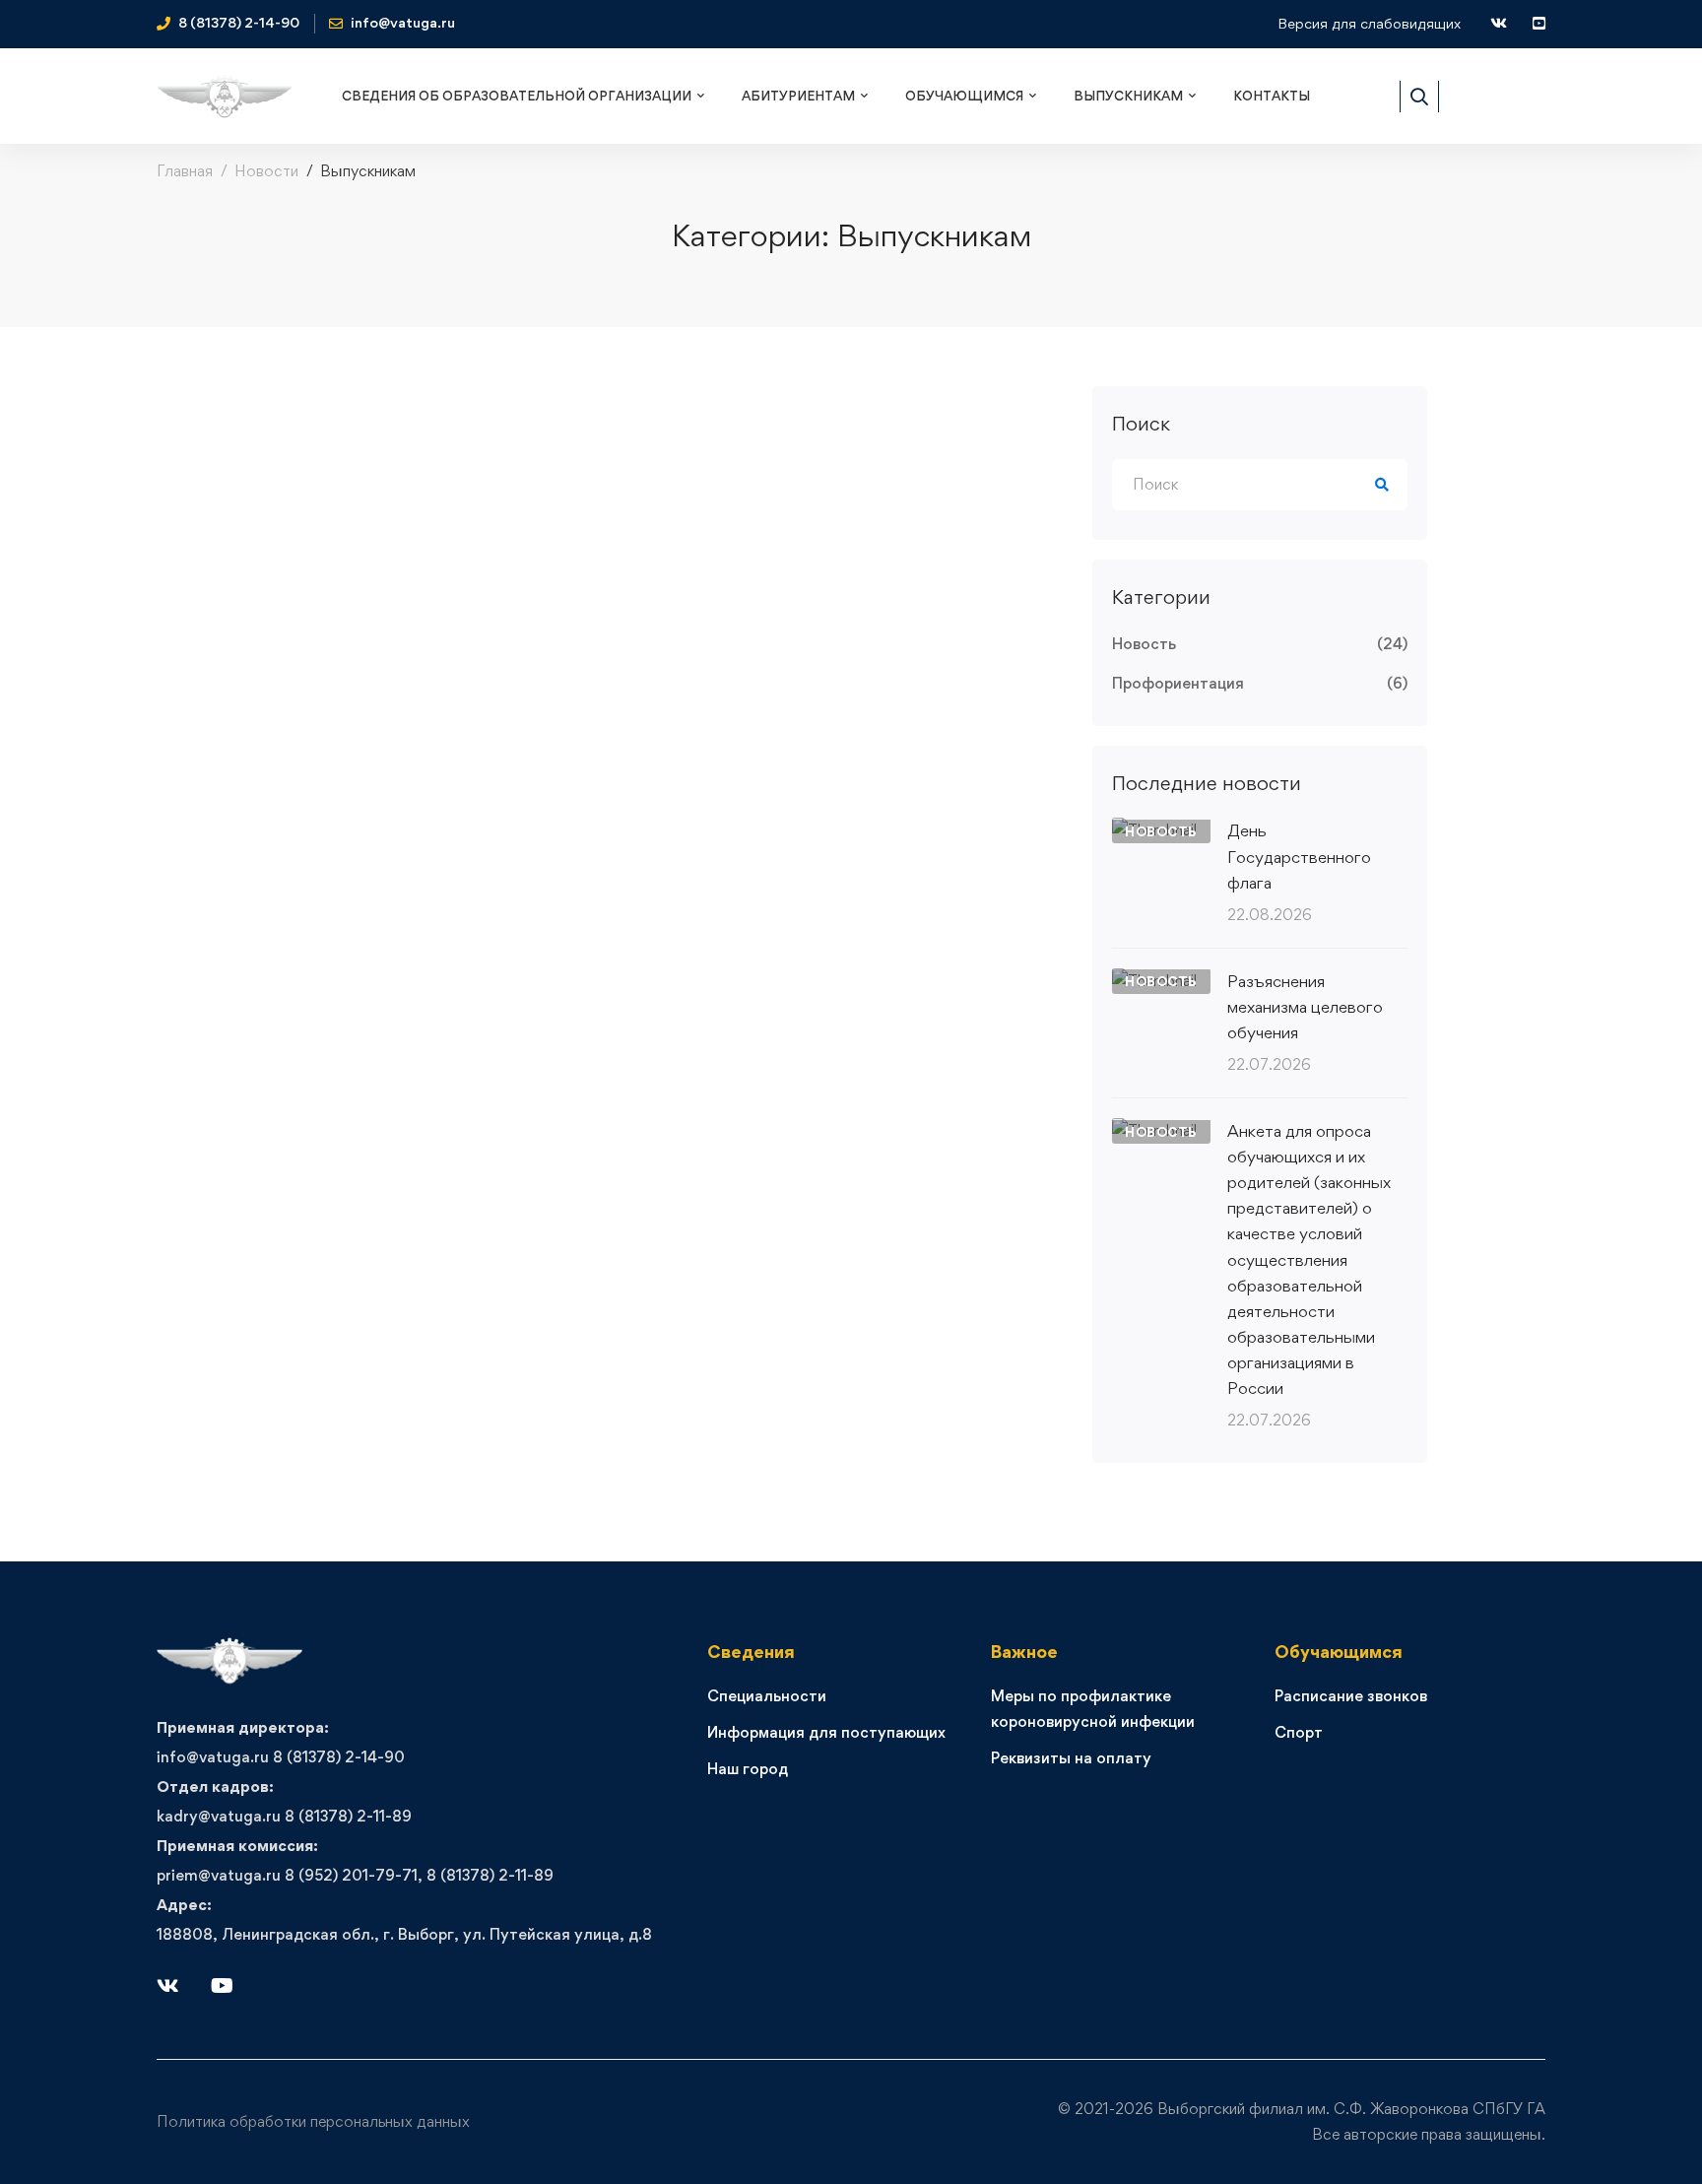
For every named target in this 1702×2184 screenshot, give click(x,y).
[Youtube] (222, 1986)
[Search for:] (1260, 484)
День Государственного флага (1299, 856)
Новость (1260, 644)
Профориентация (1260, 683)
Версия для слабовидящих (1369, 23)
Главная (185, 171)
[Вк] (168, 1986)
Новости (266, 171)
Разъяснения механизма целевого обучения (1305, 1007)
